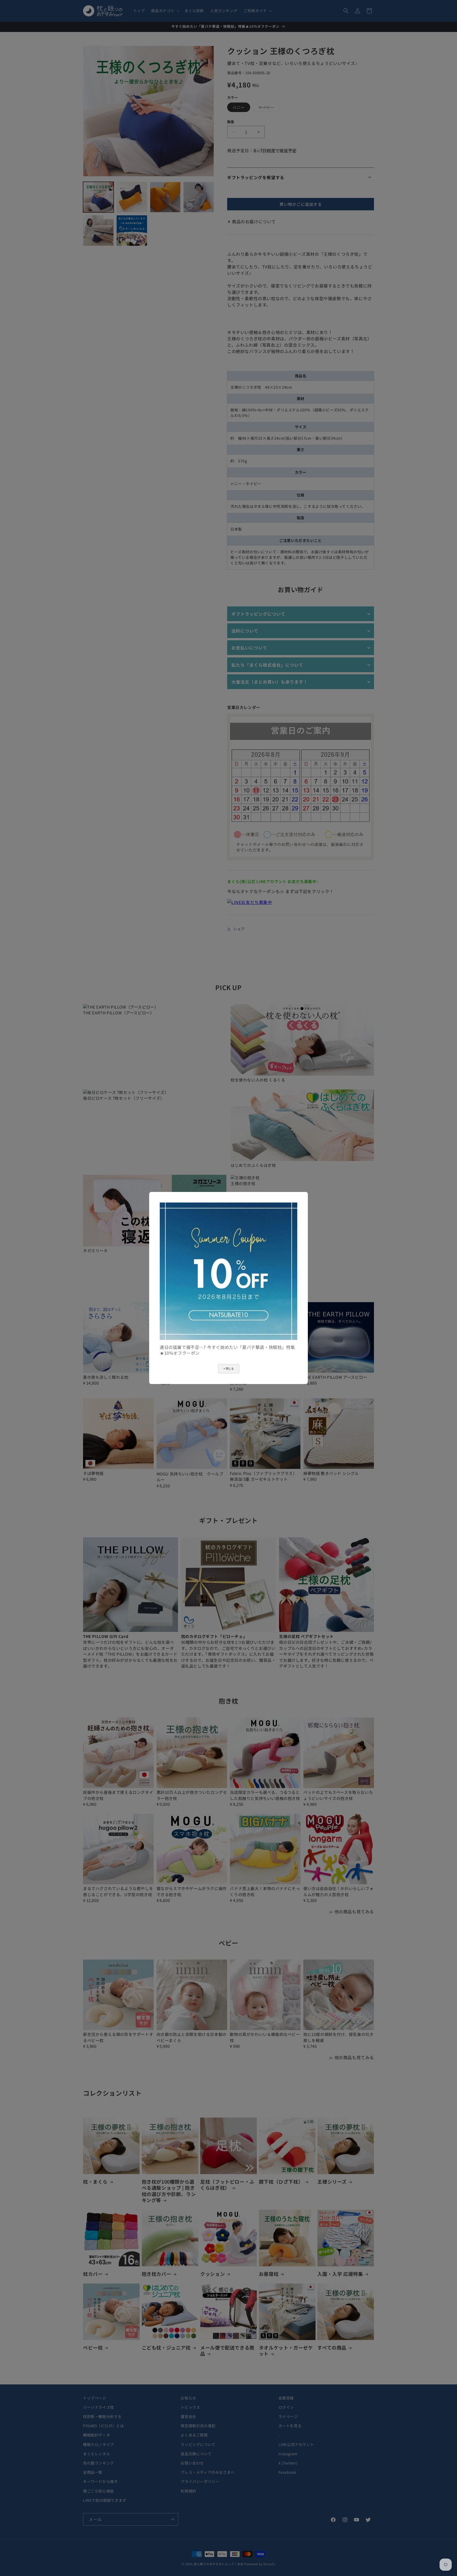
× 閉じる (229, 1369)
